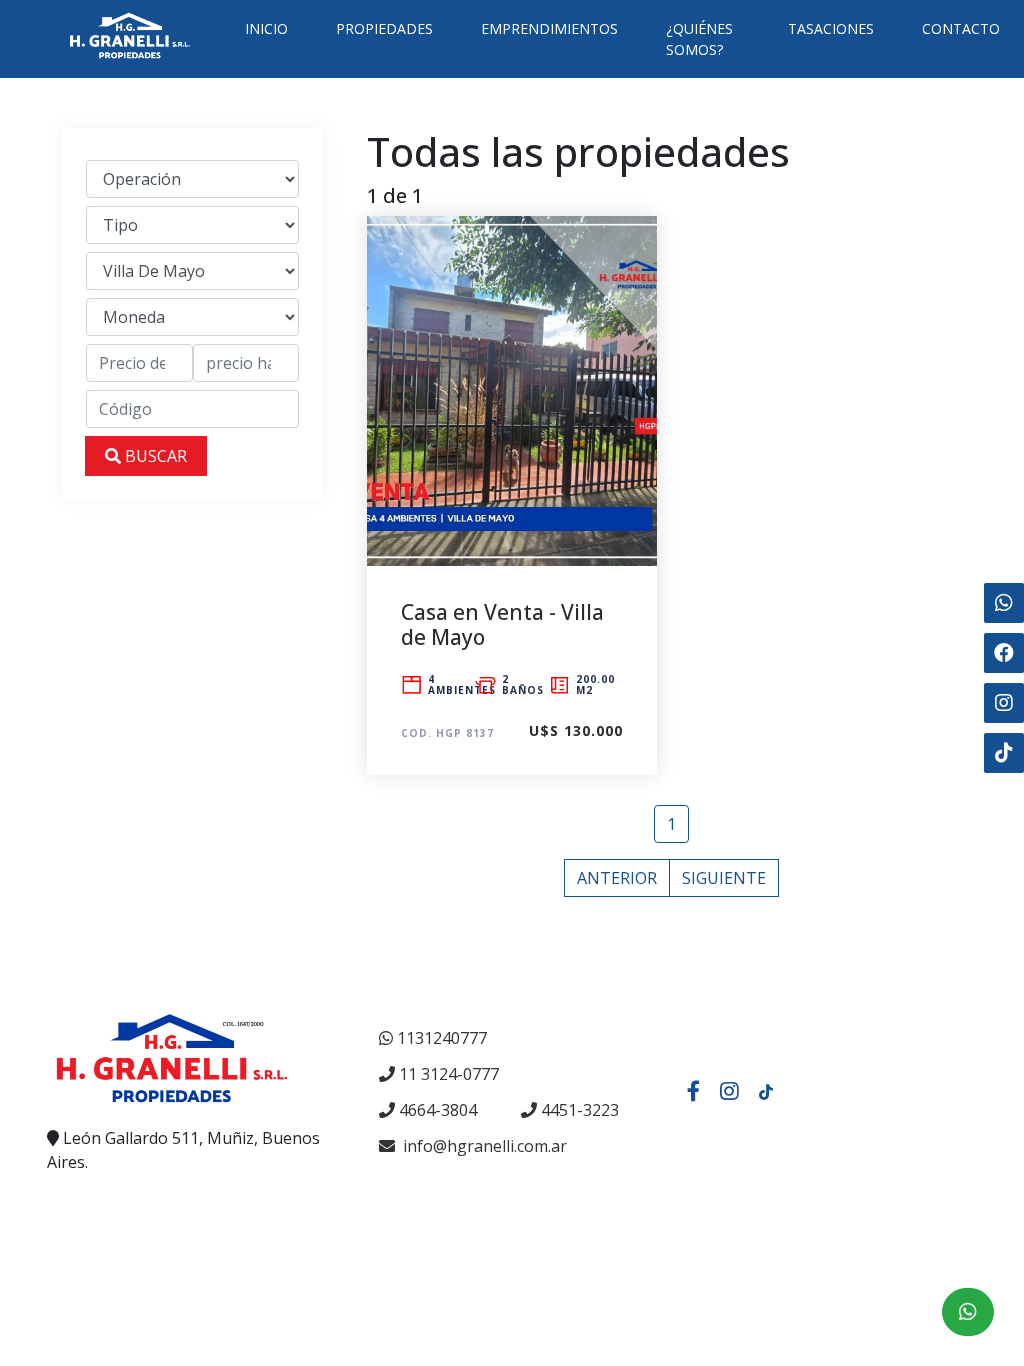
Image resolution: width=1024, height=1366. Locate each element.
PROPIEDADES (384, 28)
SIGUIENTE (724, 878)
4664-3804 (438, 1110)
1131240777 (442, 1038)
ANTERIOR (617, 878)
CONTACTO (961, 28)
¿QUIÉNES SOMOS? (699, 39)
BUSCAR (154, 456)
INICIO (266, 28)
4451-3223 (580, 1110)
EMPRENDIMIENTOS (549, 28)
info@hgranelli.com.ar (483, 1146)
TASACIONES (831, 28)
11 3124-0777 (449, 1074)
